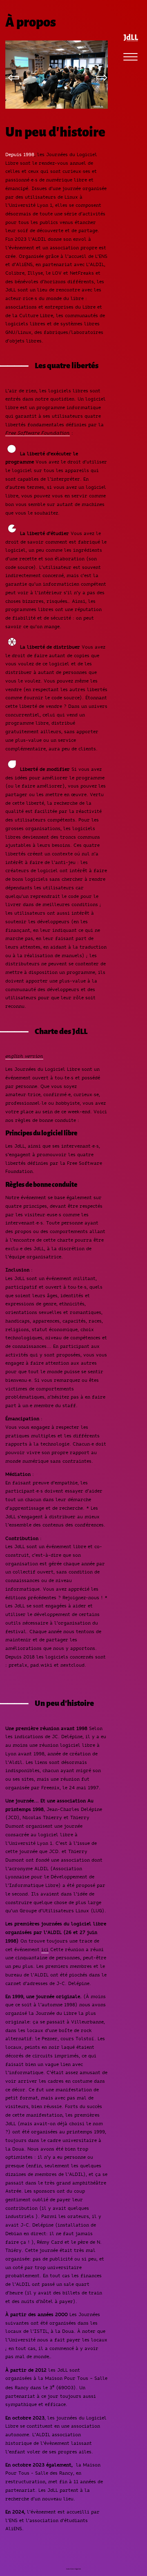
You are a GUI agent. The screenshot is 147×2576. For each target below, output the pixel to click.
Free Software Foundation (38, 433)
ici (45, 1949)
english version (24, 1056)
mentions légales (73, 2569)
